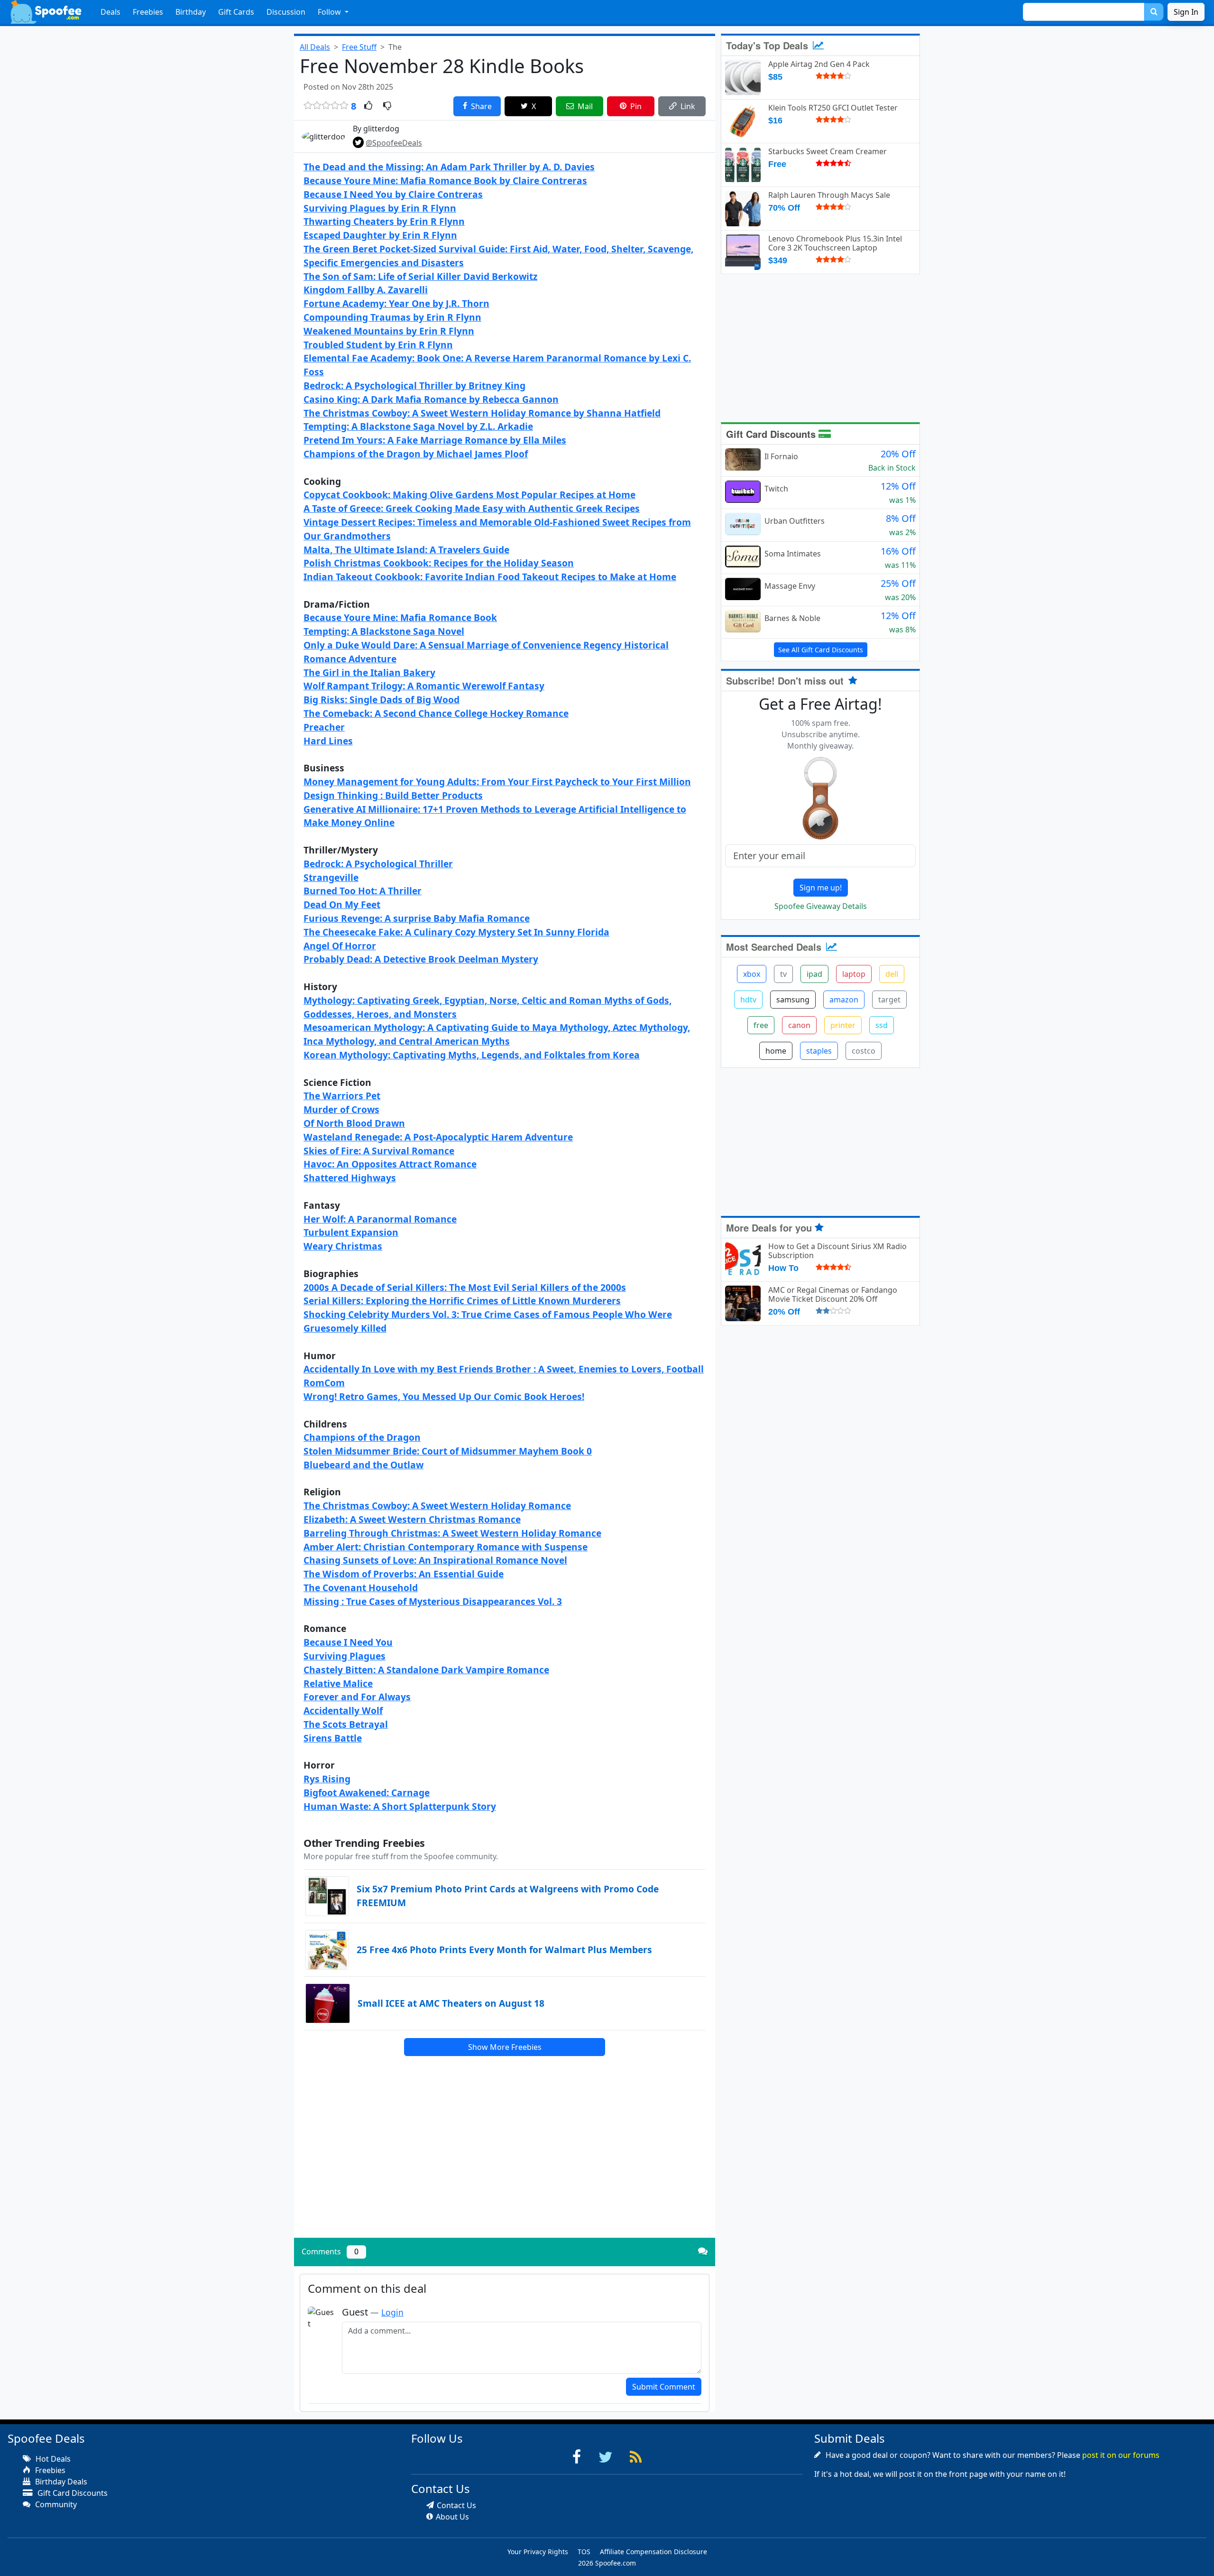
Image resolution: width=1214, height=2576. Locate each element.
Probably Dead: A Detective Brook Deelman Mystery (421, 959)
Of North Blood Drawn (354, 1123)
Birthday (191, 12)
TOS (584, 2552)
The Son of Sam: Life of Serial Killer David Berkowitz (420, 276)
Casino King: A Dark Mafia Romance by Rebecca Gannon (431, 399)
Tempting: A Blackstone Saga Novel (384, 631)
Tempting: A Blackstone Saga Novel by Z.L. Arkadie (418, 426)
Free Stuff (359, 47)
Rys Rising (327, 1779)
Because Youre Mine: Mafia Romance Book (400, 617)
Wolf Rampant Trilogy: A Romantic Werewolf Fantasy (424, 686)
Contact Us (456, 2505)
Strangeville (331, 877)
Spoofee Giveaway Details (821, 906)
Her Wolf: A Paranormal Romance (380, 1219)
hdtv (748, 1000)
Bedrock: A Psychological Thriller (378, 864)
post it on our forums (1121, 2455)
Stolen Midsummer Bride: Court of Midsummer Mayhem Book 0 (448, 1451)
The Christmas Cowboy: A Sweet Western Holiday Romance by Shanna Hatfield (482, 413)
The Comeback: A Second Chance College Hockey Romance (436, 713)
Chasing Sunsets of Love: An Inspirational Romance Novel (435, 1560)
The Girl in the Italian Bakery (369, 672)
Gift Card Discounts (772, 434)
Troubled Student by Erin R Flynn (378, 345)
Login (392, 2312)
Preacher (324, 727)
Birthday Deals (60, 2482)
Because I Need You (348, 1642)
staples (819, 1051)
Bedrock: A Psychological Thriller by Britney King (414, 385)
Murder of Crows (341, 1109)
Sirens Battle (333, 1738)
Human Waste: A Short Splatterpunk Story (400, 1806)
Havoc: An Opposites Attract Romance (390, 1164)
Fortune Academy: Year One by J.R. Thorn (396, 303)
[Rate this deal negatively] (387, 106)
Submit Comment (664, 2387)
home (776, 1051)
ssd (882, 1025)
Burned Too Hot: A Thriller (363, 891)
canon (799, 1025)
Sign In (1186, 12)
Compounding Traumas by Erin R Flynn (392, 317)
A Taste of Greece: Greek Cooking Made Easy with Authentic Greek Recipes (472, 508)
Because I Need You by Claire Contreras (393, 194)
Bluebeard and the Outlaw (363, 1465)
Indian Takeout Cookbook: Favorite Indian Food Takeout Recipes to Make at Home (490, 577)
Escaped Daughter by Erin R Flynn (380, 235)
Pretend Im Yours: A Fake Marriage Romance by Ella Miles (435, 440)
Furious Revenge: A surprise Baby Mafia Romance (417, 918)
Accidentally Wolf (343, 1710)
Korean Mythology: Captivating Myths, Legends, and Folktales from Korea (472, 1055)
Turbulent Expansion (351, 1232)
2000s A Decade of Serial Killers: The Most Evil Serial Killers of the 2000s (465, 1287)
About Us (452, 2517)
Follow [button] (330, 12)
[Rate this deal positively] (368, 106)
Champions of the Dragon (362, 1437)
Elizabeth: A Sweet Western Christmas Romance (412, 1519)
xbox (752, 974)
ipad (814, 974)
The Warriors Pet (342, 1096)
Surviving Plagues (345, 1656)
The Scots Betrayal (346, 1724)
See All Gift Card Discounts (821, 650)
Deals (110, 12)
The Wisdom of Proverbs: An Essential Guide (404, 1574)
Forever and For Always (357, 1697)
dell (892, 974)
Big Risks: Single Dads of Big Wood (382, 700)
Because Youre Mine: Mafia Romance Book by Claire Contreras (445, 181)
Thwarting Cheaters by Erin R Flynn (384, 221)
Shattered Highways (350, 1178)
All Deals (315, 47)
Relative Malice (338, 1683)
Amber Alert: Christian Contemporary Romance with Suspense (446, 1547)
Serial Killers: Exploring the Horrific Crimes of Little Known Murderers (462, 1301)
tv (783, 974)
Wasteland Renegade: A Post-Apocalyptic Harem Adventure (438, 1137)
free (761, 1025)
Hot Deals (52, 2459)
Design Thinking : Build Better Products (393, 795)
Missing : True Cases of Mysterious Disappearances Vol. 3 (433, 1601)
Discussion (286, 12)
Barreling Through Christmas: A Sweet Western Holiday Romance (452, 1533)
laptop (854, 974)
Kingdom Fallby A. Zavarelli (366, 290)
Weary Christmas (343, 1246)
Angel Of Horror (340, 946)
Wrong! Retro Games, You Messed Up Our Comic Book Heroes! (444, 1396)
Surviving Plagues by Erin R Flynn (380, 208)
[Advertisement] (505, 2164)
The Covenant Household (361, 1588)
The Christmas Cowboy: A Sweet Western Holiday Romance (437, 1506)
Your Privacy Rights (538, 2552)
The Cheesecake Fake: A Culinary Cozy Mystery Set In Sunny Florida (456, 932)
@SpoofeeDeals (394, 143)
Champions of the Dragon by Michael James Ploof (416, 454)
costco (864, 1051)
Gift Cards (236, 12)
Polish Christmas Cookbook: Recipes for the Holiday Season (439, 563)
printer (843, 1025)
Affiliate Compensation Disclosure (653, 2552)
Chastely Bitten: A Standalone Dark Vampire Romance (426, 1670)
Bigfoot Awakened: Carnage (367, 1793)
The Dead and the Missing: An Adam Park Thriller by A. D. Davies (449, 167)
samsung (793, 1000)
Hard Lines (328, 741)
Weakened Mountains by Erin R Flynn (389, 331)
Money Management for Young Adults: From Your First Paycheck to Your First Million (497, 782)
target (889, 1000)
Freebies (148, 12)
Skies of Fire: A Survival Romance (379, 1151)
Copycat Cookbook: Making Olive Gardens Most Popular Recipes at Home (469, 495)
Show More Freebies (505, 2047)
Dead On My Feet (342, 904)
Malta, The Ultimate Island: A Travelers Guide (406, 550)
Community (55, 2504)
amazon (844, 1000)
